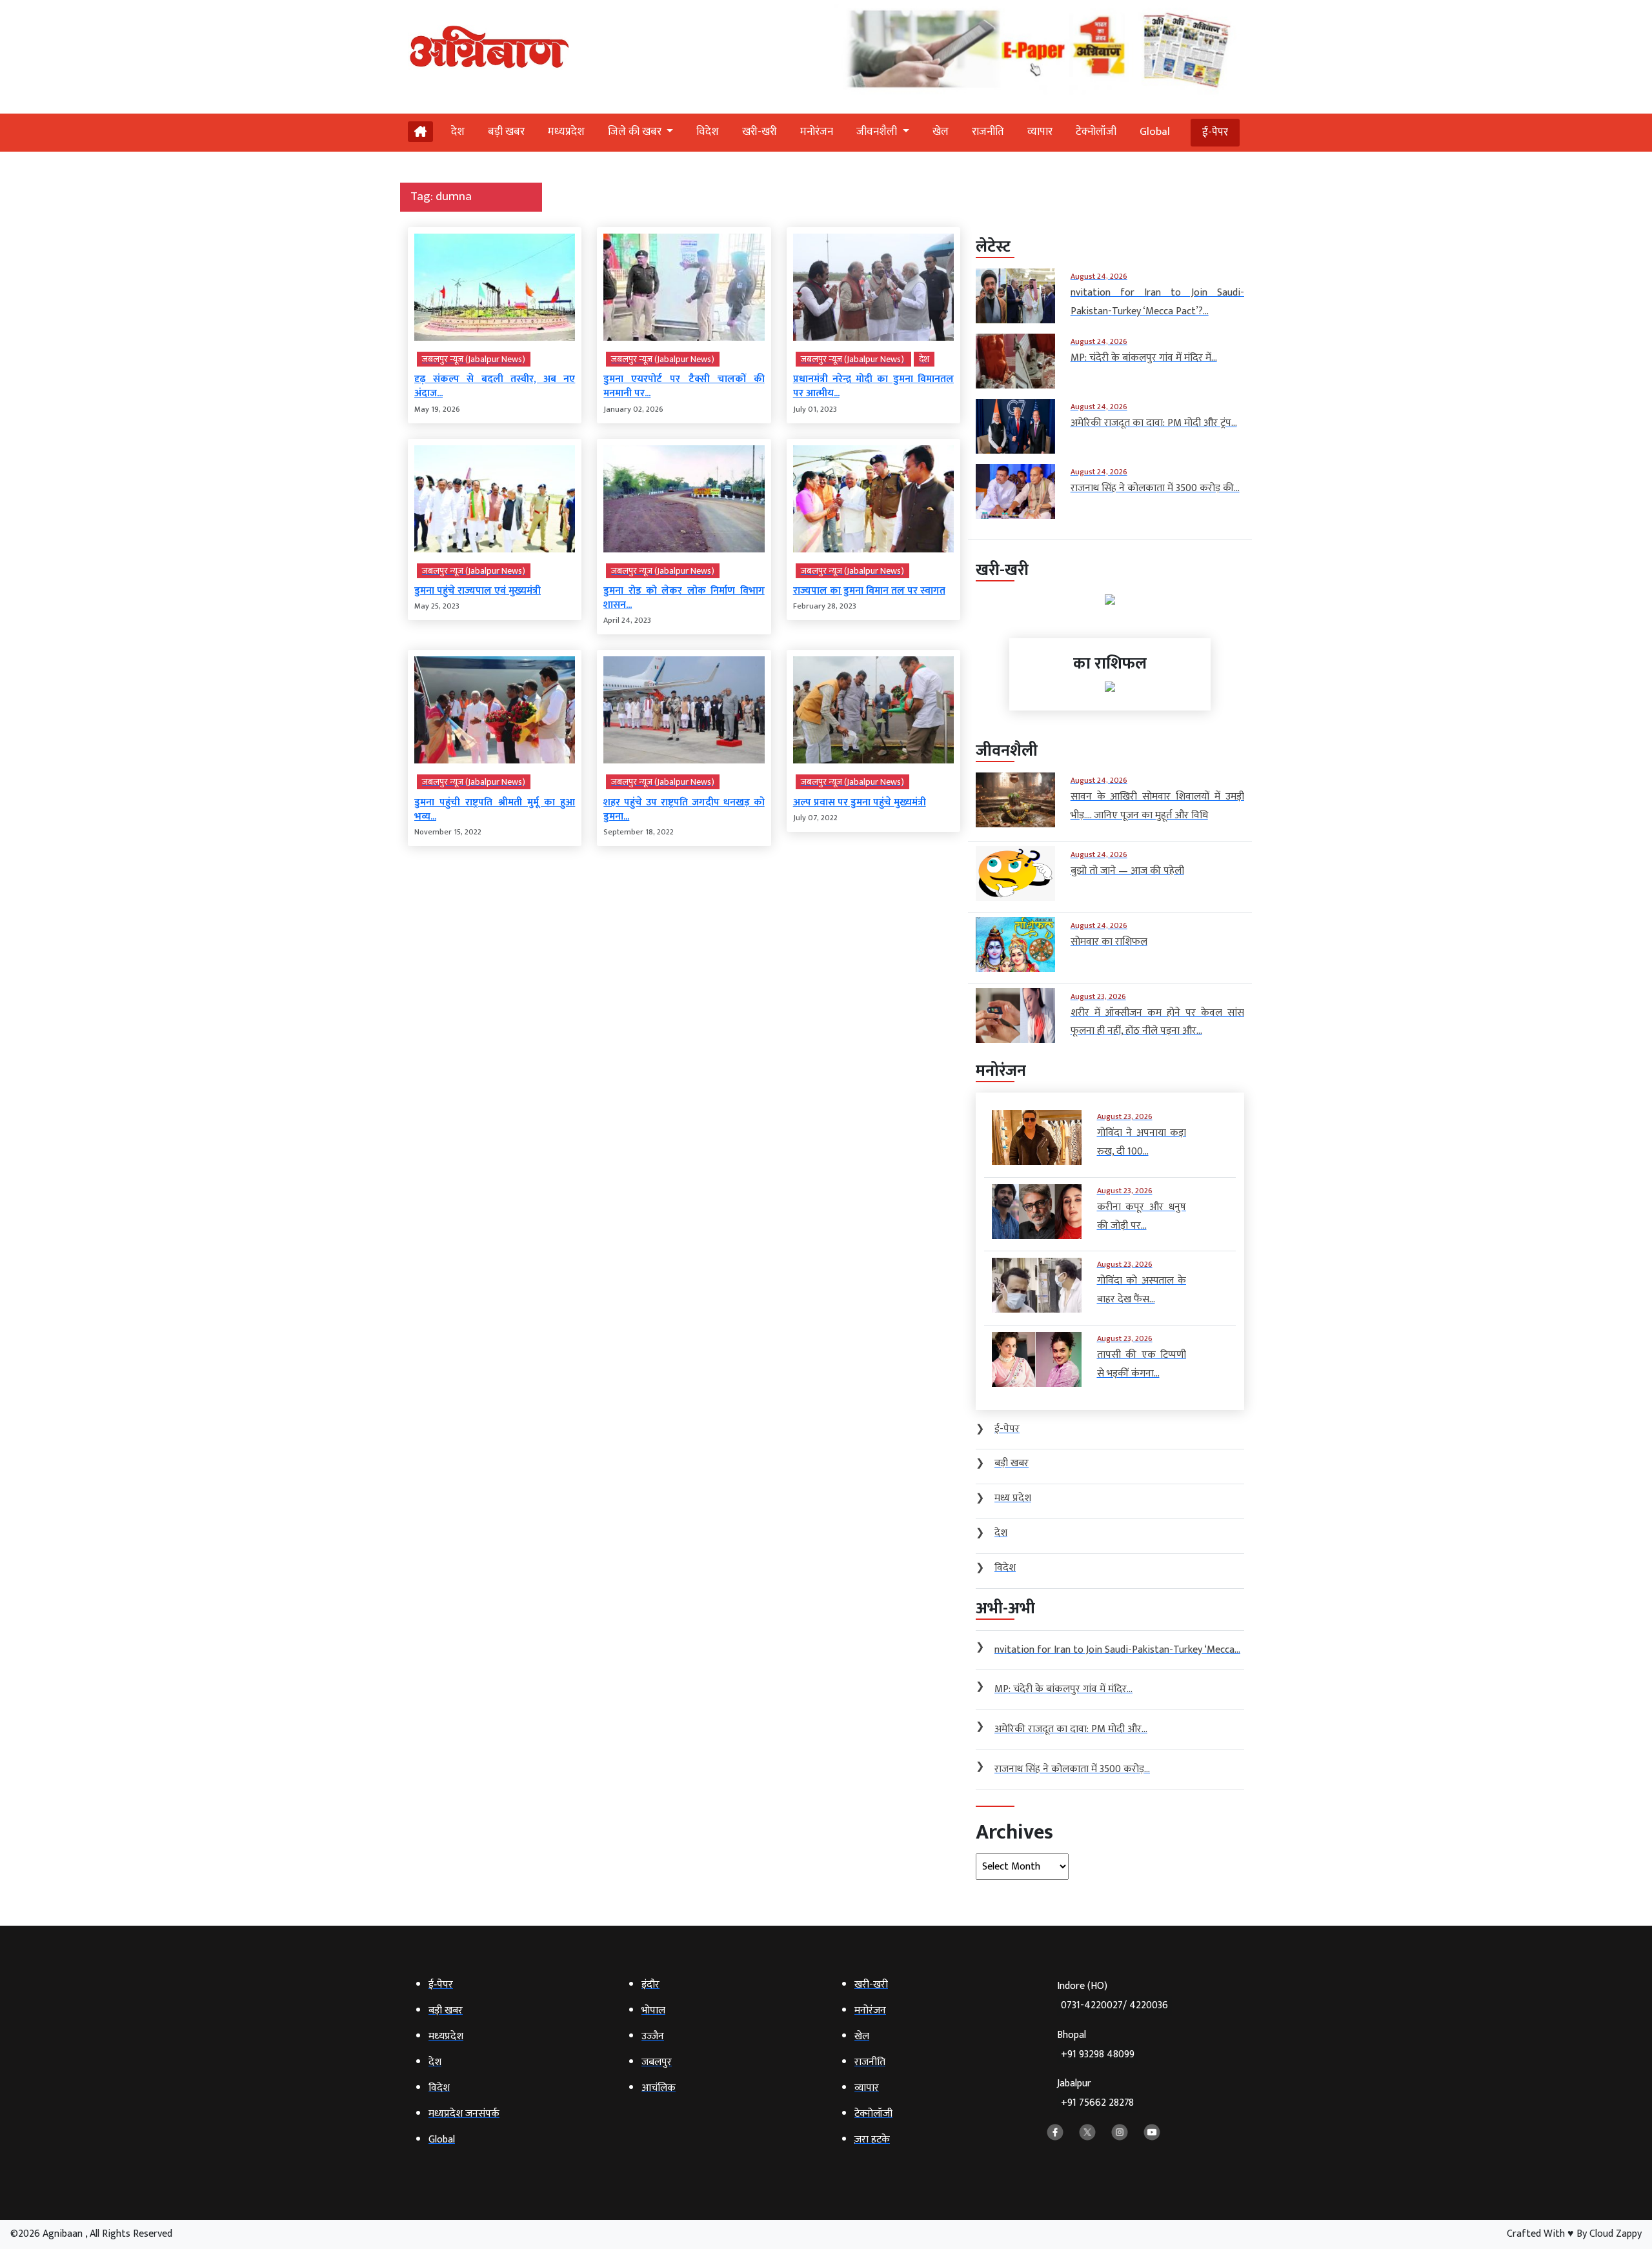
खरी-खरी (760, 132)
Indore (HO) (1113, 1996)
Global (1155, 132)
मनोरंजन (817, 132)
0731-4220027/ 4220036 (1114, 2005)
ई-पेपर (1215, 132)
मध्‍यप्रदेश (566, 132)
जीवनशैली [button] (878, 132)
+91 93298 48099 (1098, 2054)
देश (458, 132)
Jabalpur (1095, 2093)
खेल (941, 132)
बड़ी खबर (506, 132)
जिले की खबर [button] (636, 132)
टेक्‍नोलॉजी (1096, 132)
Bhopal (1096, 2045)
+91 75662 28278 (1097, 2103)
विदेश (708, 132)
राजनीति (988, 132)
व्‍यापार (1040, 132)
